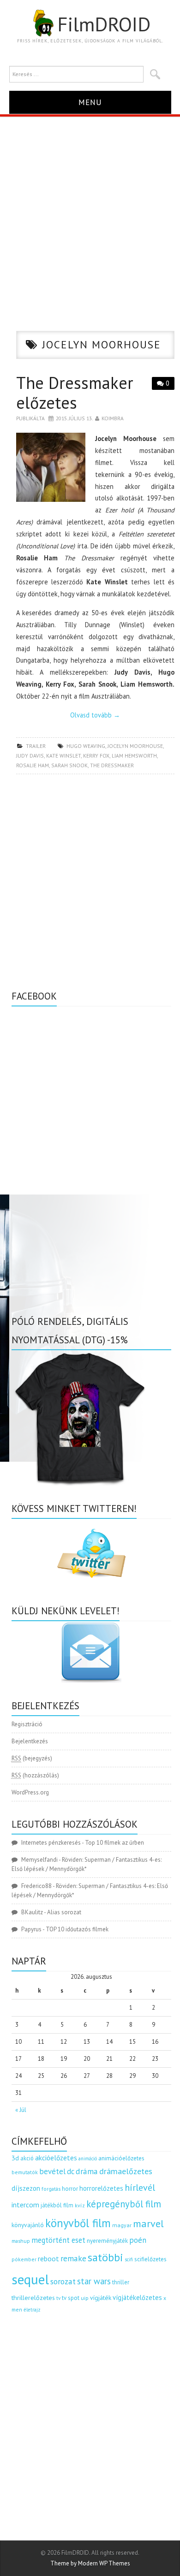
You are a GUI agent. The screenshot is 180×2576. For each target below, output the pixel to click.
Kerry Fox (96, 756)
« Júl (21, 2110)
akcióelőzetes (56, 2158)
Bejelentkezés (30, 1741)
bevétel (52, 2171)
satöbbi (105, 2257)
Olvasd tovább (95, 715)
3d (15, 2158)
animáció (88, 2158)
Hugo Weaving (86, 746)
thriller (121, 2282)
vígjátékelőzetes (137, 2297)
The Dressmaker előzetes (75, 393)
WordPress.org (30, 1792)
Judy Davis (30, 756)
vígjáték (101, 2298)
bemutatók (25, 2172)
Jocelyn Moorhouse (135, 746)
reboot (48, 2258)
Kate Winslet (63, 756)
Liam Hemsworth (134, 756)
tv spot (71, 2298)
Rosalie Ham (33, 765)
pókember (24, 2259)
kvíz (80, 2205)
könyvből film (78, 2223)
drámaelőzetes (126, 2171)
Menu (90, 102)
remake (73, 2258)
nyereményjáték (107, 2241)
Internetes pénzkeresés (51, 1843)
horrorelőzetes (101, 2188)
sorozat (63, 2281)
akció (27, 2158)
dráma (87, 2171)
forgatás (51, 2189)
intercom (25, 2205)
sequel (30, 2279)
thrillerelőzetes (33, 2297)
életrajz (32, 2310)
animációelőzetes (121, 2158)
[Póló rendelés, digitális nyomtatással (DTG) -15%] (81, 1417)
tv (58, 2298)
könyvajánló (28, 2225)
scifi (129, 2259)
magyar (122, 2225)
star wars (94, 2281)
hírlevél (140, 2187)
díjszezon (26, 2188)
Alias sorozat (64, 1912)
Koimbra (113, 418)
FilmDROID (104, 24)
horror (70, 2189)
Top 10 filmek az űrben (114, 1843)
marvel (148, 2223)
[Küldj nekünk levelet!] (91, 1652)
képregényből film (124, 2204)
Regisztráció (27, 1724)
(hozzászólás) (35, 1775)
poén (138, 2240)
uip (85, 2298)
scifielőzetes (150, 2259)
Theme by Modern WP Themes (90, 2563)
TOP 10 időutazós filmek (77, 1929)
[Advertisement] (90, 211)
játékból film (57, 2205)
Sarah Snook (69, 765)
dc (71, 2171)
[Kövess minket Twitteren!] (91, 1553)
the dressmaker (112, 765)
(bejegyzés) (32, 1758)
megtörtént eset (58, 2240)
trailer (36, 746)
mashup (21, 2241)
